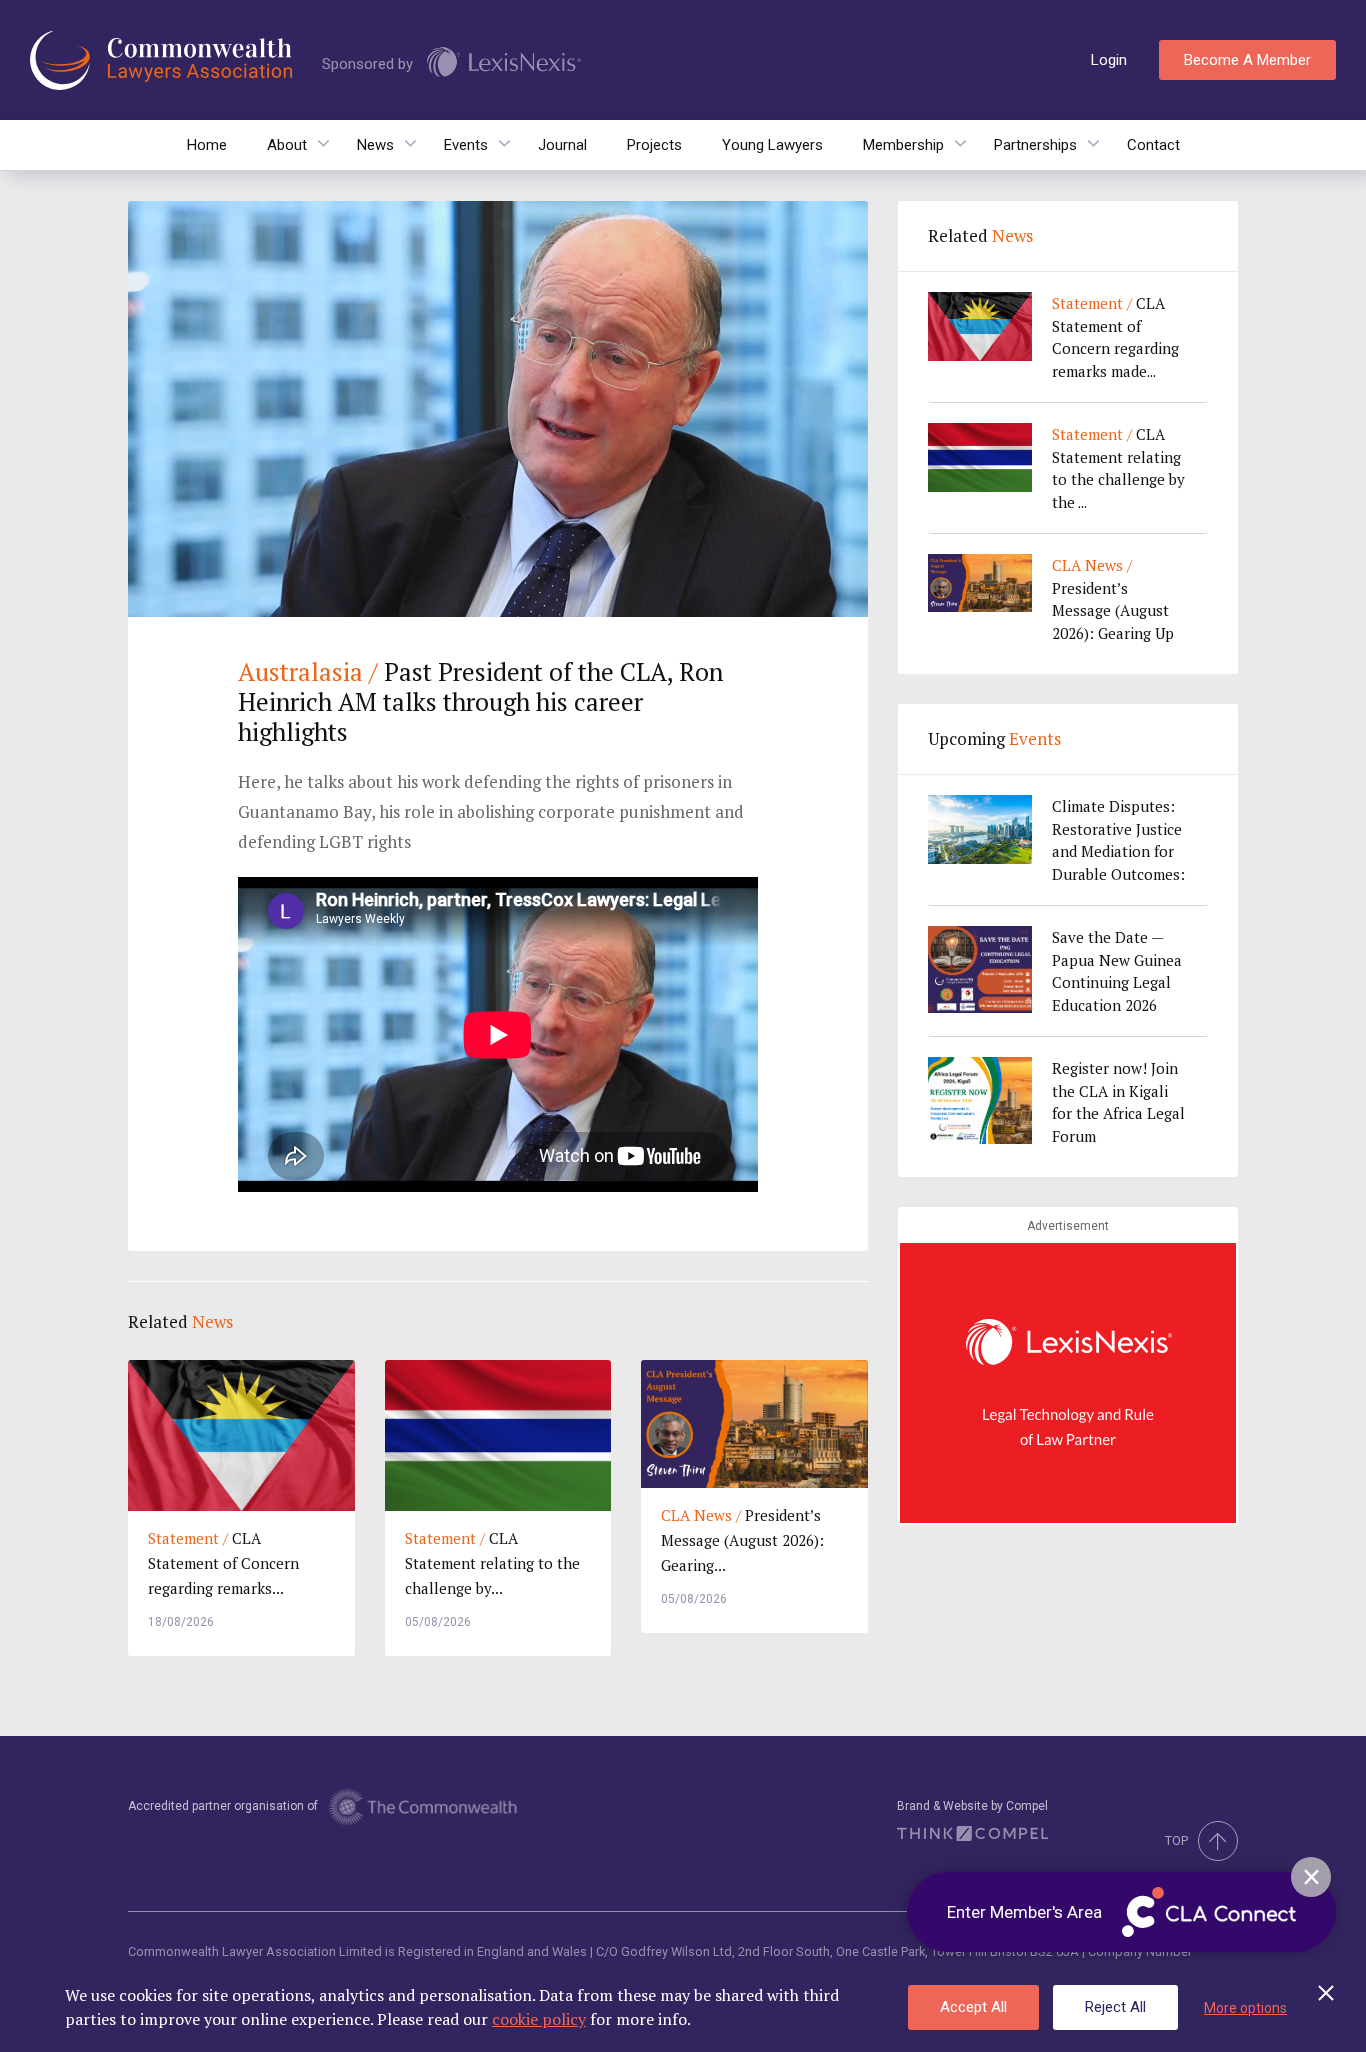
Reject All (1115, 2007)
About (287, 145)
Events (466, 145)
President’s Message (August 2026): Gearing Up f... (1113, 599)
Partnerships (1035, 145)
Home (207, 145)
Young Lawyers (772, 145)
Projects (654, 145)
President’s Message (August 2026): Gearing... (742, 1540)
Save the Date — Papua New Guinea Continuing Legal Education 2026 (1117, 971)
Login (1109, 60)
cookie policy (539, 2019)
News (375, 145)
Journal (562, 145)
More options (1245, 2008)
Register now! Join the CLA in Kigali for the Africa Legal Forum (1118, 1102)
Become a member (1247, 60)
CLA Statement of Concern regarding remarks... (223, 1563)
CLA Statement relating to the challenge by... (492, 1563)
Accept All (973, 2007)
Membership (903, 145)
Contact (1153, 145)
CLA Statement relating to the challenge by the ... (1118, 468)
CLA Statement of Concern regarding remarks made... (1115, 337)
